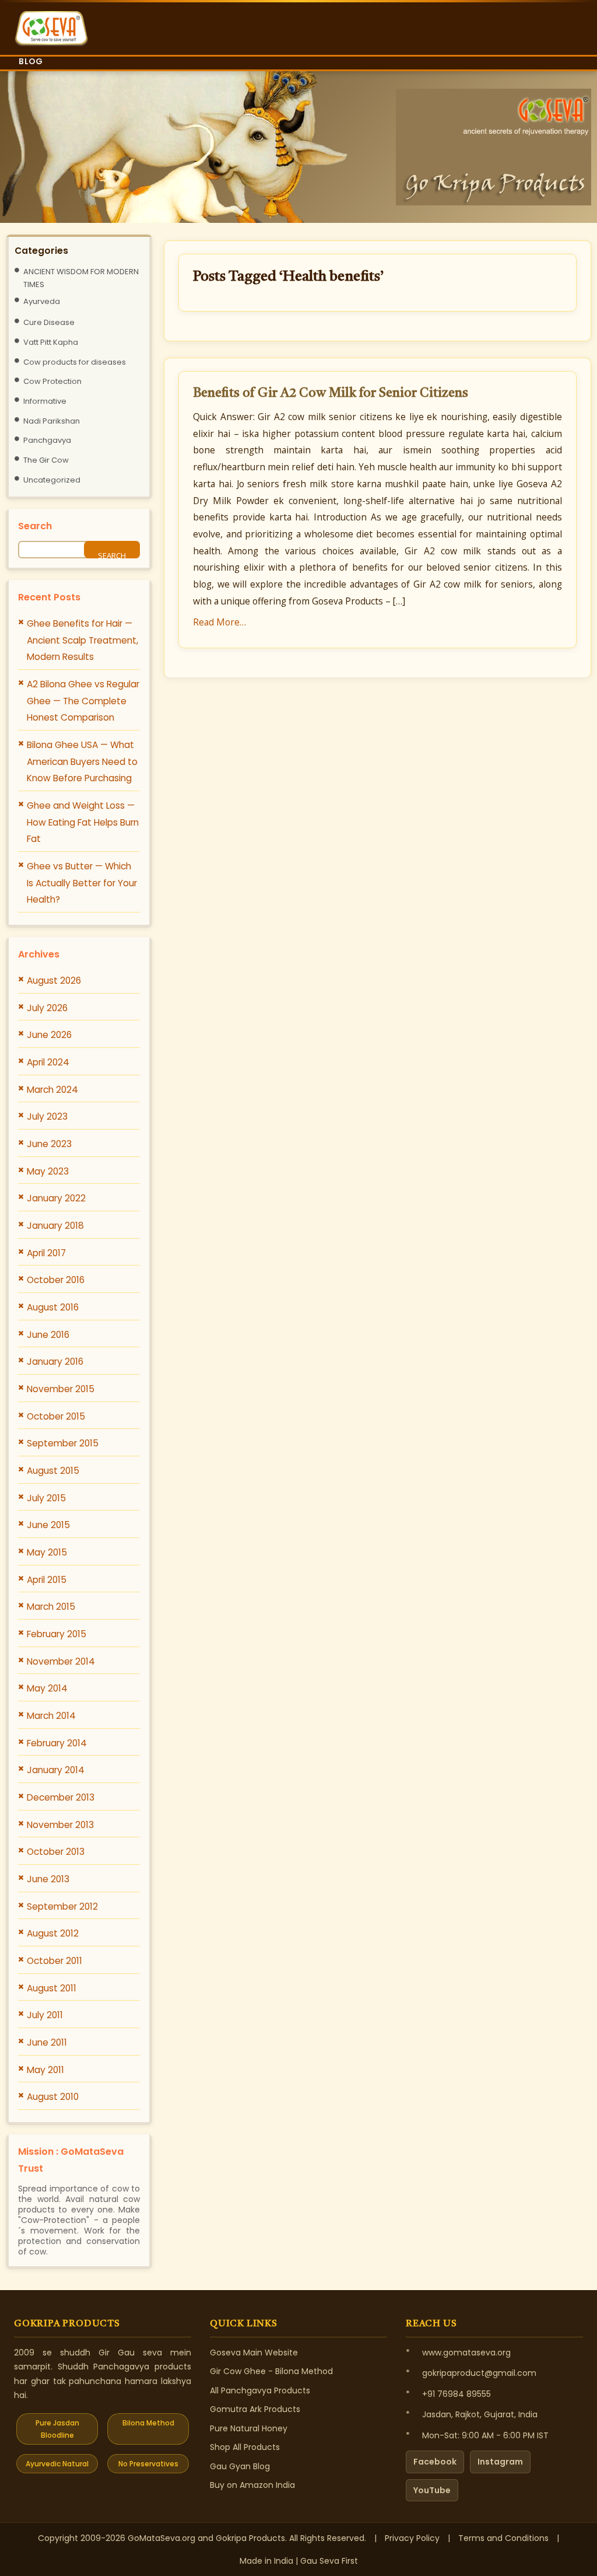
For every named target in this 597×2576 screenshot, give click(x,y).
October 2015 (56, 1416)
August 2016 (53, 1307)
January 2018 (55, 1226)
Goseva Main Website (254, 2353)
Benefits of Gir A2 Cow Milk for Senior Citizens (331, 393)
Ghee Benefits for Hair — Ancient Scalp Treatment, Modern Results (82, 640)
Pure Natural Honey (249, 2428)
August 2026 (54, 981)
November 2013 (60, 1825)
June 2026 (49, 1035)
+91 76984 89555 (456, 2394)
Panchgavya (47, 440)
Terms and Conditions (503, 2538)
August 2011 (52, 1988)
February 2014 (57, 1743)
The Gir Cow (46, 460)
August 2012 (53, 1933)
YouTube (432, 2490)
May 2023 (48, 1171)
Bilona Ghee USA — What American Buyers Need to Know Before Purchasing (82, 761)
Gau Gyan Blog (240, 2466)
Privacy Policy (412, 2538)
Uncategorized (52, 480)
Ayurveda (42, 301)
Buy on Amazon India (252, 2485)
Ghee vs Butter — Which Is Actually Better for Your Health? (82, 883)
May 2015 (47, 1552)
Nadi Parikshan (52, 421)
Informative (45, 401)
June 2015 (48, 1525)
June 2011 (47, 2042)
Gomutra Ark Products (255, 2409)
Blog (31, 61)
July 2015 (46, 1498)
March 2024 (52, 1090)
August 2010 (53, 2097)
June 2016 (48, 1335)
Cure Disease (49, 322)
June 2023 (49, 1144)
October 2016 (56, 1280)
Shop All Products (245, 2447)
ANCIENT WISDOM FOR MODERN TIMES (81, 278)
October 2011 (55, 1961)
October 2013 (56, 1852)
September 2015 (63, 1443)
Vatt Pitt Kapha (51, 342)
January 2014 (56, 1770)
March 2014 (51, 1716)
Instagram (500, 2462)
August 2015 (53, 1471)
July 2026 (47, 1008)
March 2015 (51, 1607)
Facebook (435, 2462)
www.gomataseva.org (466, 2353)
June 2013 (48, 1879)
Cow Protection (52, 381)
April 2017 (46, 1253)
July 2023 (47, 1116)
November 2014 (61, 1661)
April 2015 (47, 1580)
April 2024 (48, 1062)
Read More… (220, 622)
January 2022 (56, 1198)
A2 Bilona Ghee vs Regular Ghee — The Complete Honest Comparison (83, 701)
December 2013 (61, 1797)
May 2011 (45, 2070)
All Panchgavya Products (260, 2390)
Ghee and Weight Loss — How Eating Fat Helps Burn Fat (83, 822)
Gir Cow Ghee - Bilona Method (271, 2371)
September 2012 (62, 1906)
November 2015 (61, 1389)
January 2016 (55, 1362)
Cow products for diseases (75, 362)
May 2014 (47, 1688)
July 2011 (45, 2015)
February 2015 (57, 1634)
